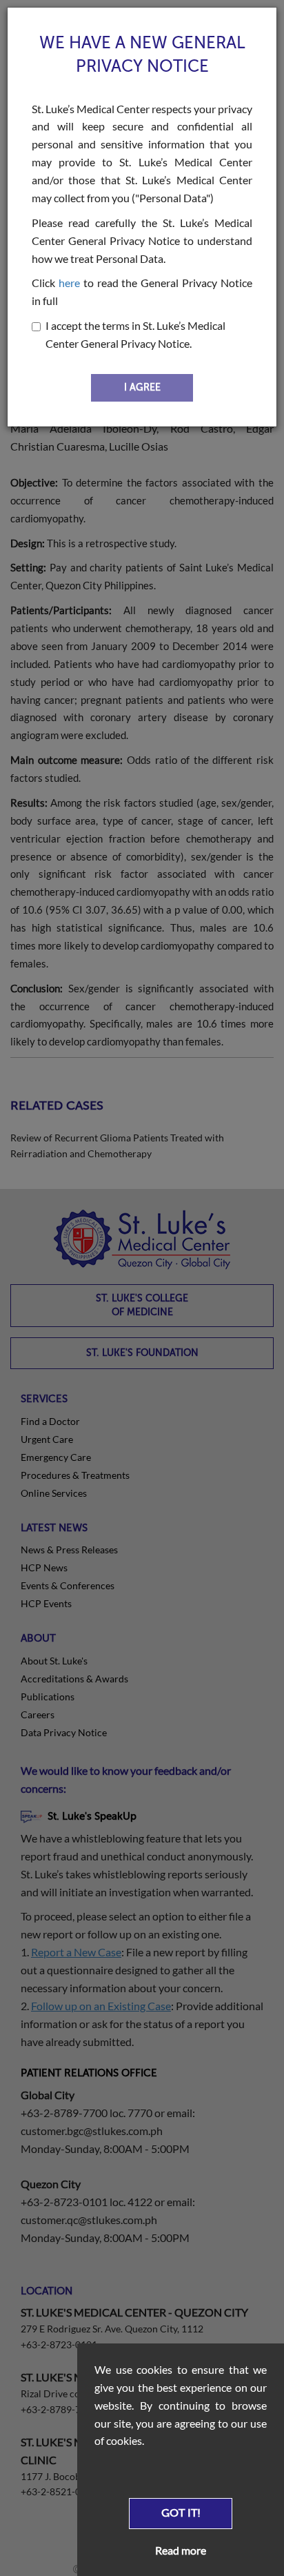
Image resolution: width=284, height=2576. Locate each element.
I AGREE (142, 387)
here (69, 283)
